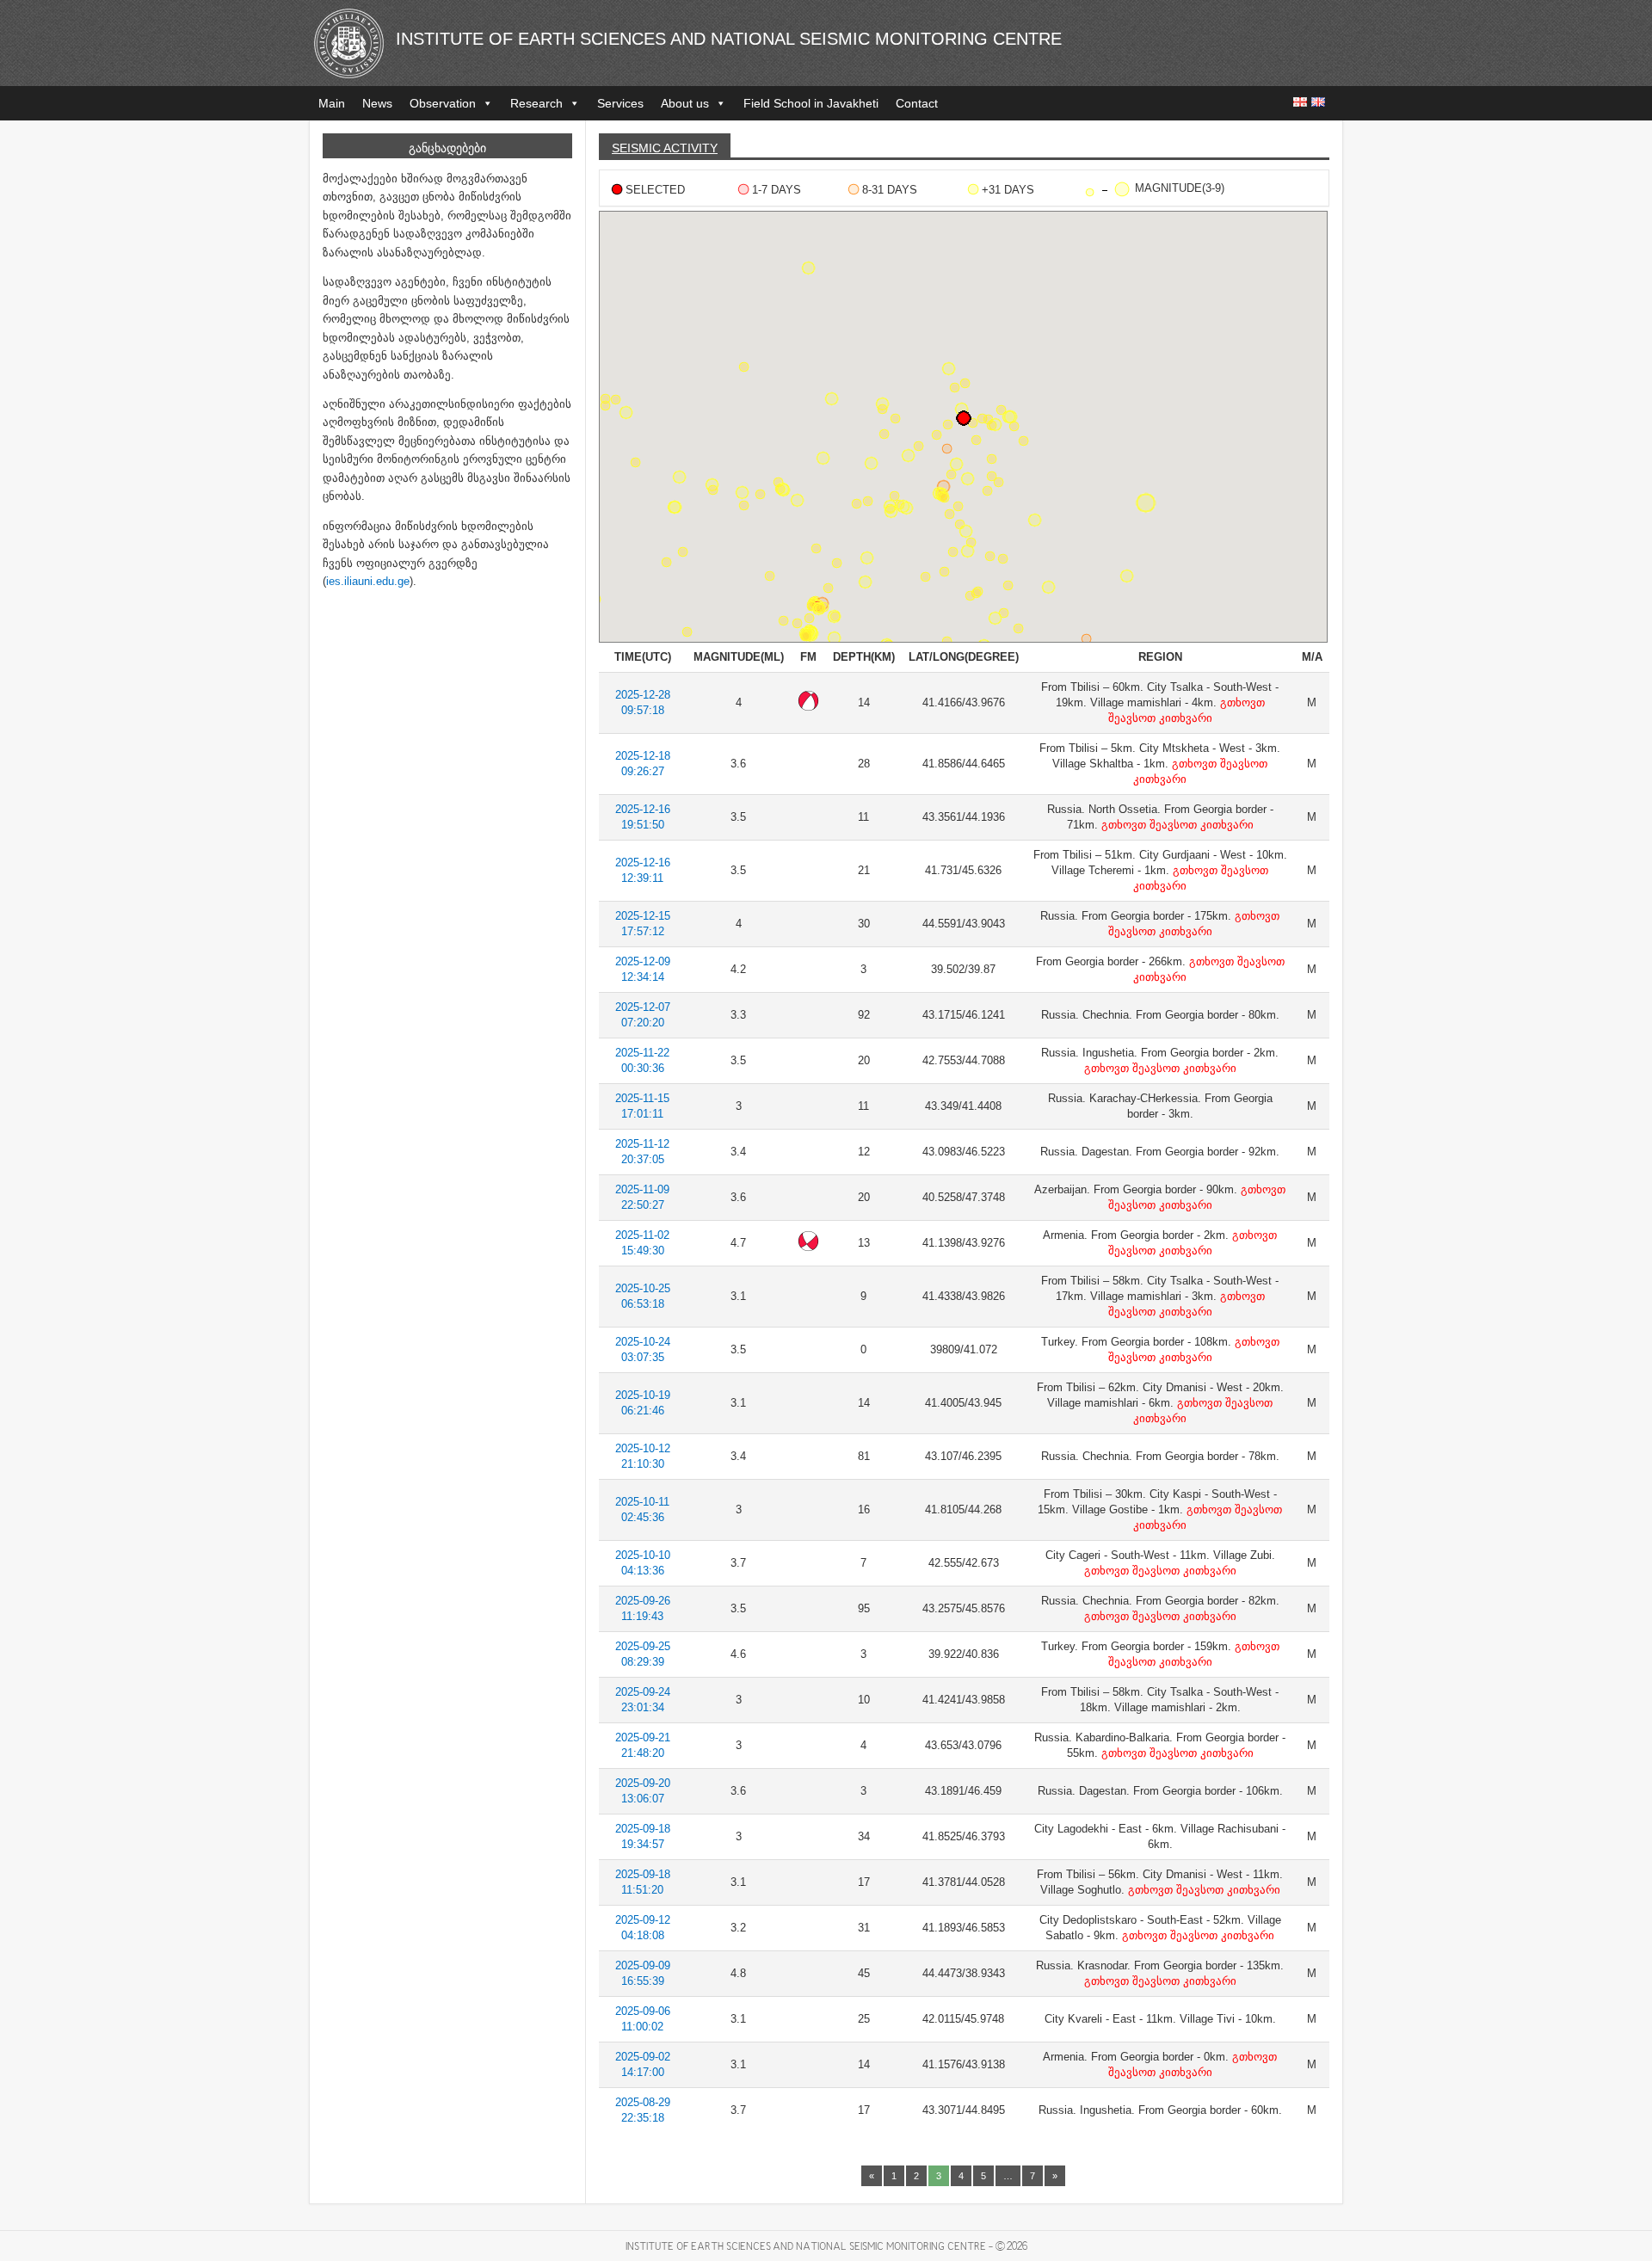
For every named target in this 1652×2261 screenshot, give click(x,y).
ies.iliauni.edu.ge (368, 581)
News (377, 103)
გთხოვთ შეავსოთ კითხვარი (1176, 825)
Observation (443, 103)
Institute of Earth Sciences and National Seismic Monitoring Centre (729, 39)
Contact (917, 103)
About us (685, 103)
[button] (1086, 639)
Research (536, 103)
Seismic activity (665, 148)
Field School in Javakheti (811, 103)
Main (332, 103)
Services (620, 103)
